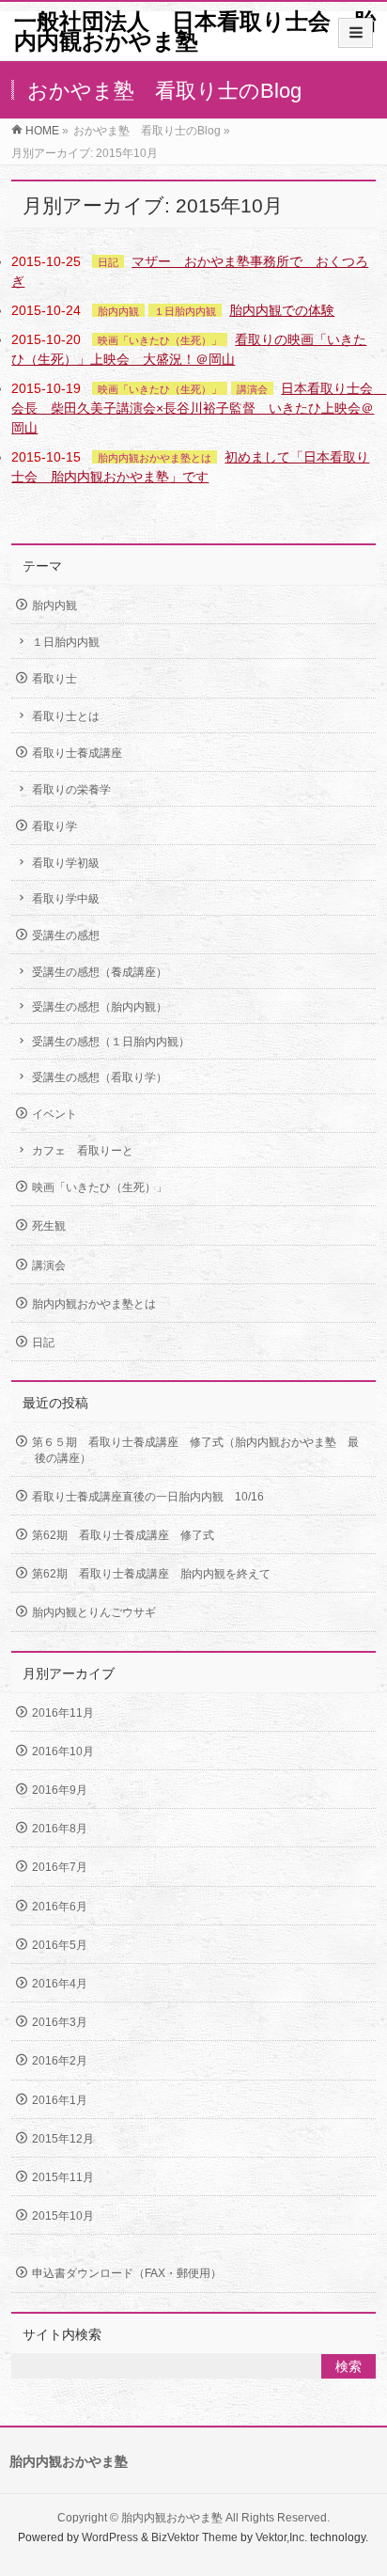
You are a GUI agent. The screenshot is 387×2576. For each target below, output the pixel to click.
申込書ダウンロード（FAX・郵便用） (127, 2273)
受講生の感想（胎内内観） (100, 1007)
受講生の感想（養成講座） (100, 972)
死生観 (49, 1226)
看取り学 (54, 826)
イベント (54, 1114)
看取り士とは (66, 716)
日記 (108, 262)
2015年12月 (63, 2139)
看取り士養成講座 (77, 753)
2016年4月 (60, 1984)
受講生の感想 (66, 935)
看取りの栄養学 (71, 790)
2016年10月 (63, 1751)
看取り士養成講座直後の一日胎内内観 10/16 (148, 1497)
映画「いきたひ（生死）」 (160, 340)
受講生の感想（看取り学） (100, 1077)
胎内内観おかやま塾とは (155, 458)
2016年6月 (60, 1907)
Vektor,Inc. (281, 2537)
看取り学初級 (66, 863)
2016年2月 (60, 2061)
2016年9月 (60, 1790)
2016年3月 (60, 2022)
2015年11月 (63, 2177)
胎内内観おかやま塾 (172, 2518)
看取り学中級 (66, 899)
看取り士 (54, 679)
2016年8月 (60, 1829)
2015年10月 (63, 2216)
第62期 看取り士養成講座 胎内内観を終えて (151, 1574)
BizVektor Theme (194, 2537)
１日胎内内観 (185, 311)
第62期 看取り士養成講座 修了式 (123, 1535)
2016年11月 (63, 1713)
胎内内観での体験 (282, 310)
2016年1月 (60, 2100)
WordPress (110, 2537)
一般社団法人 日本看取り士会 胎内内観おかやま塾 (195, 31)
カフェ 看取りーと (83, 1151)
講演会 (252, 389)
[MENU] (356, 33)
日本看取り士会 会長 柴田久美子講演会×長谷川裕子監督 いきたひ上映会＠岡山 (199, 408)
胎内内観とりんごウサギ (100, 1612)
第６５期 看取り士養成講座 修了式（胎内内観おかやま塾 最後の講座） (195, 1450)
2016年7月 (60, 1867)
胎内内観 (118, 311)
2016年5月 (60, 1945)
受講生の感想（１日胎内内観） (111, 1042)
